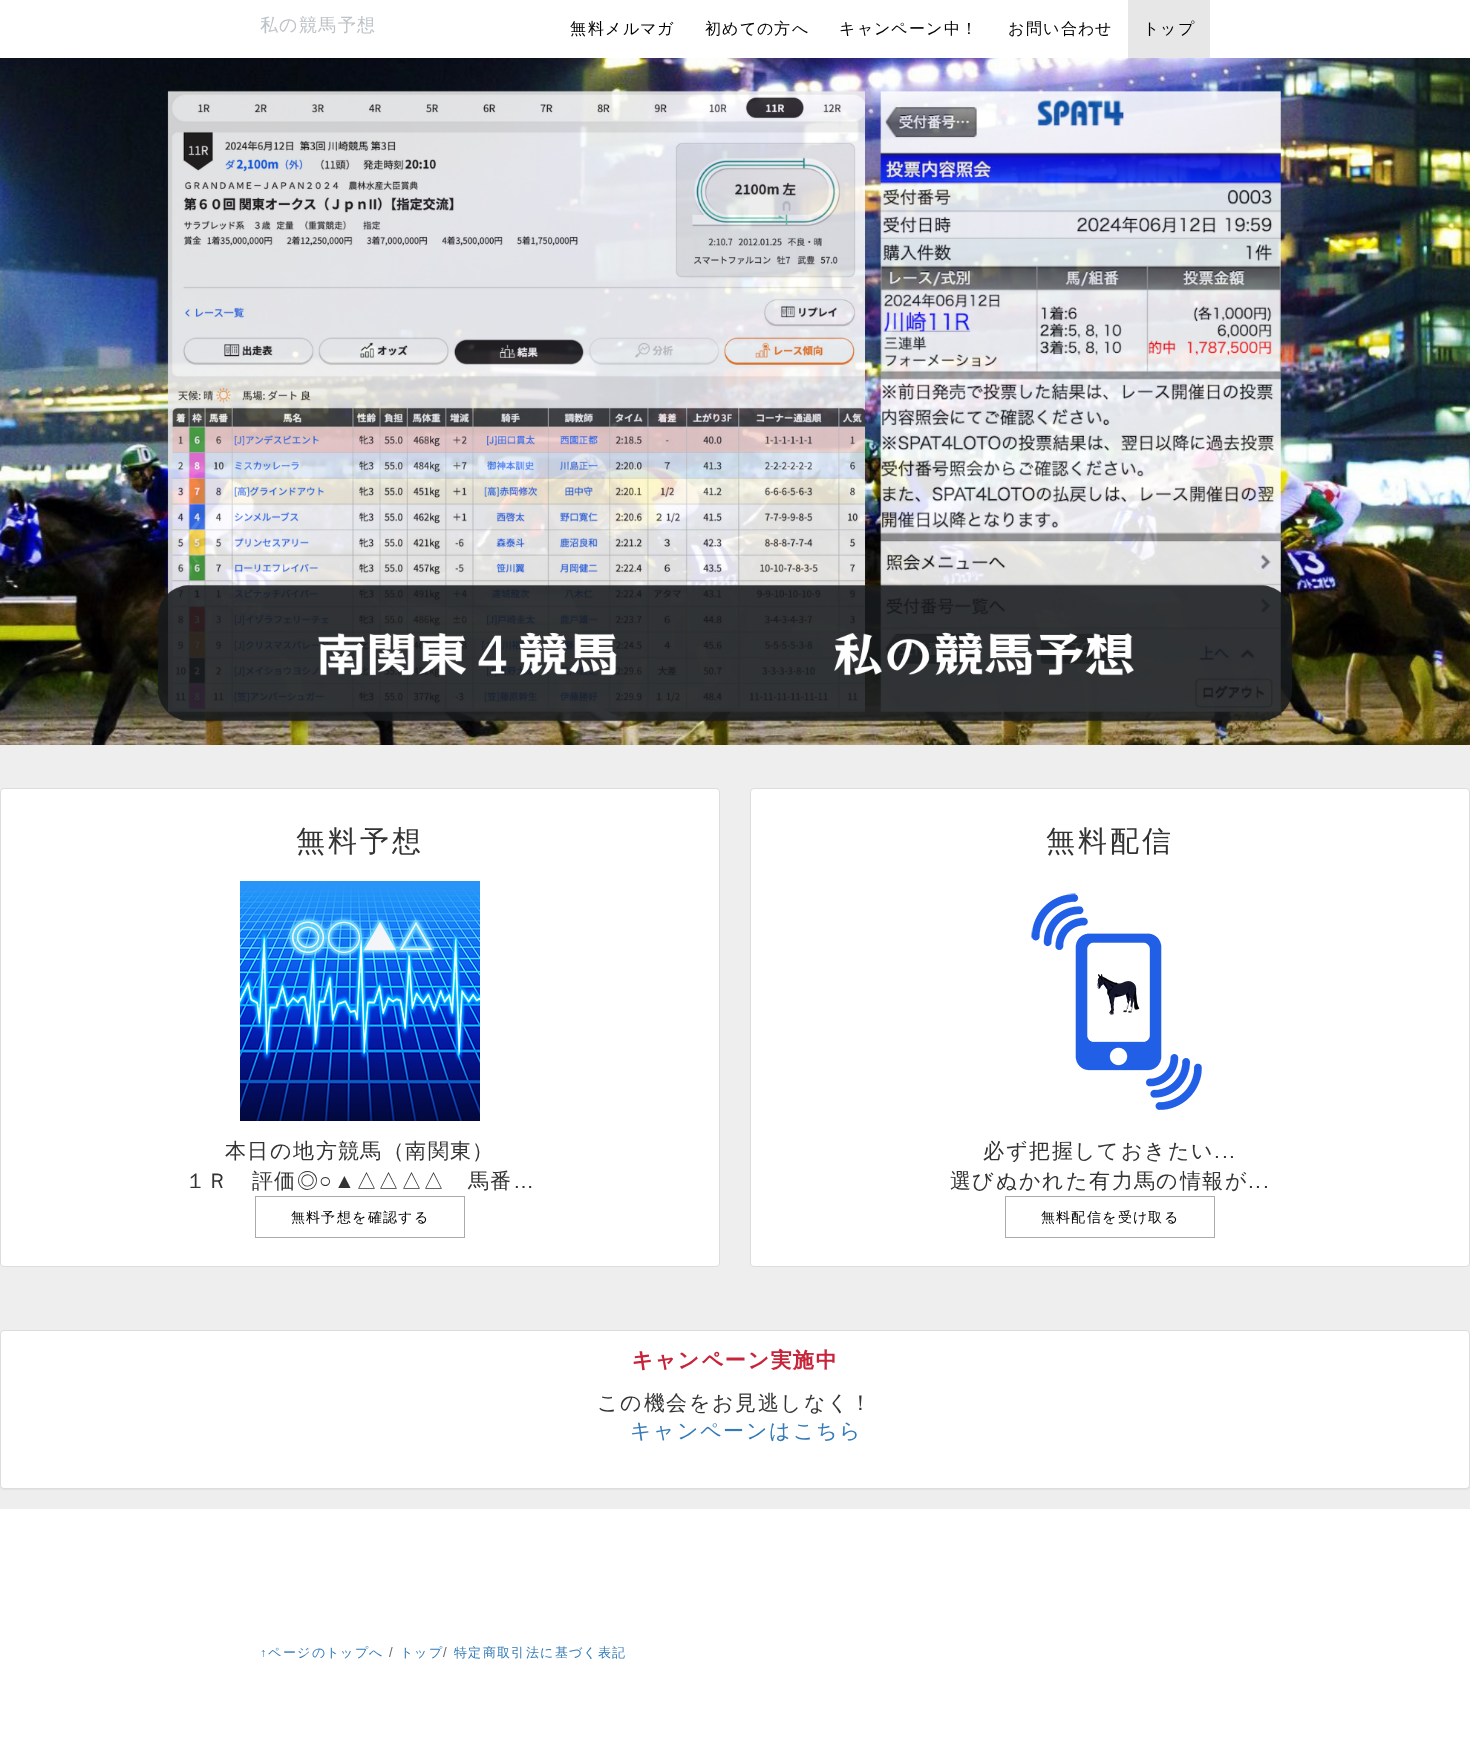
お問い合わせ (1060, 28)
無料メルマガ (622, 28)
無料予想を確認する (360, 1217)
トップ (1169, 28)
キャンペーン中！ (908, 28)
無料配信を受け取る (1110, 1217)
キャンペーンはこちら (746, 1430)
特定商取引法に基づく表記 (540, 1652)
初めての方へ (757, 28)
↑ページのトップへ (322, 1652)
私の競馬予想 (318, 25)
